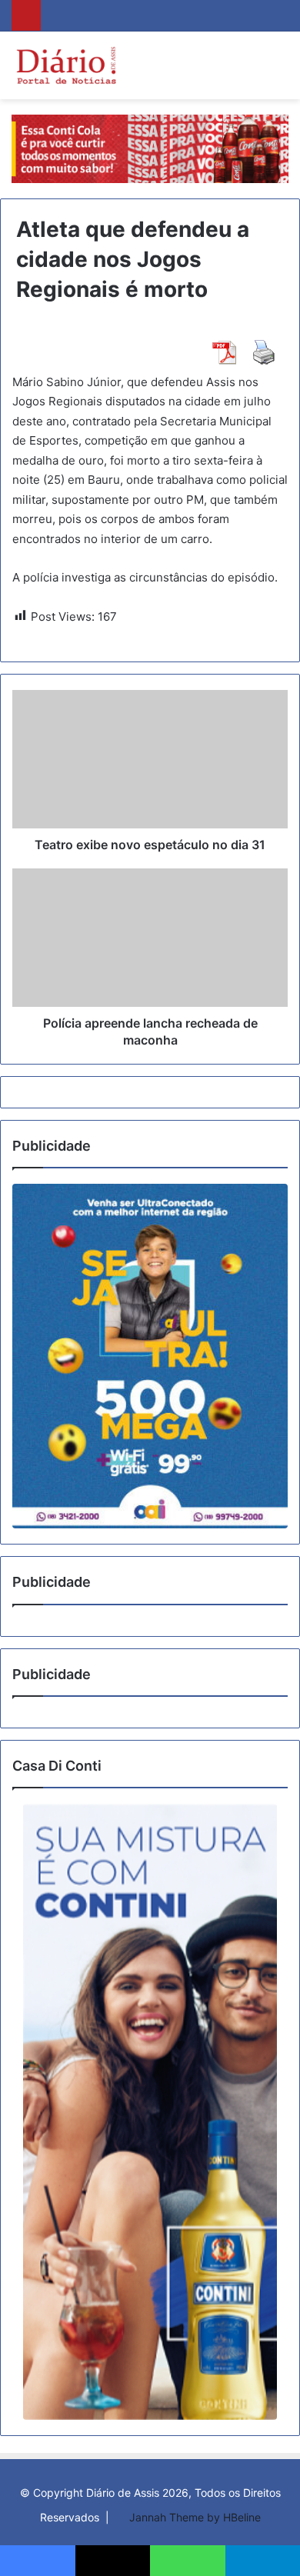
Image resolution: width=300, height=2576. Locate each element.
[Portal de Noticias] (66, 65)
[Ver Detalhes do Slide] (150, 1356)
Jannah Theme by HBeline (195, 2517)
